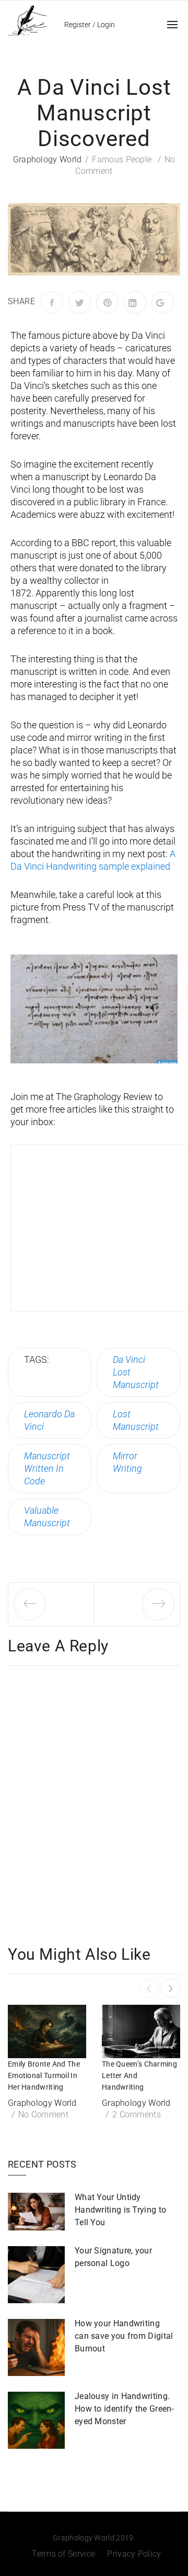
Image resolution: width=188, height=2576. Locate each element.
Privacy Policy (134, 2554)
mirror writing (127, 1462)
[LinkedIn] (135, 302)
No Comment (43, 2114)
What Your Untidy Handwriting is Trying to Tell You (120, 2210)
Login (106, 25)
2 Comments (137, 2114)
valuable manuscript (47, 1517)
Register (78, 25)
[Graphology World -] (27, 20)
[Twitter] (80, 302)
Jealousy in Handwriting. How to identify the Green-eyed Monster (124, 2409)
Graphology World (48, 159)
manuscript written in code (47, 1468)
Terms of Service (63, 2554)
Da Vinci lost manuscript (136, 1372)
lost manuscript (136, 1420)
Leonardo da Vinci (49, 1420)
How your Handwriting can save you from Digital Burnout (124, 2336)
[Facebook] (52, 302)
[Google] (163, 302)
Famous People (122, 159)
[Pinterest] (107, 302)
